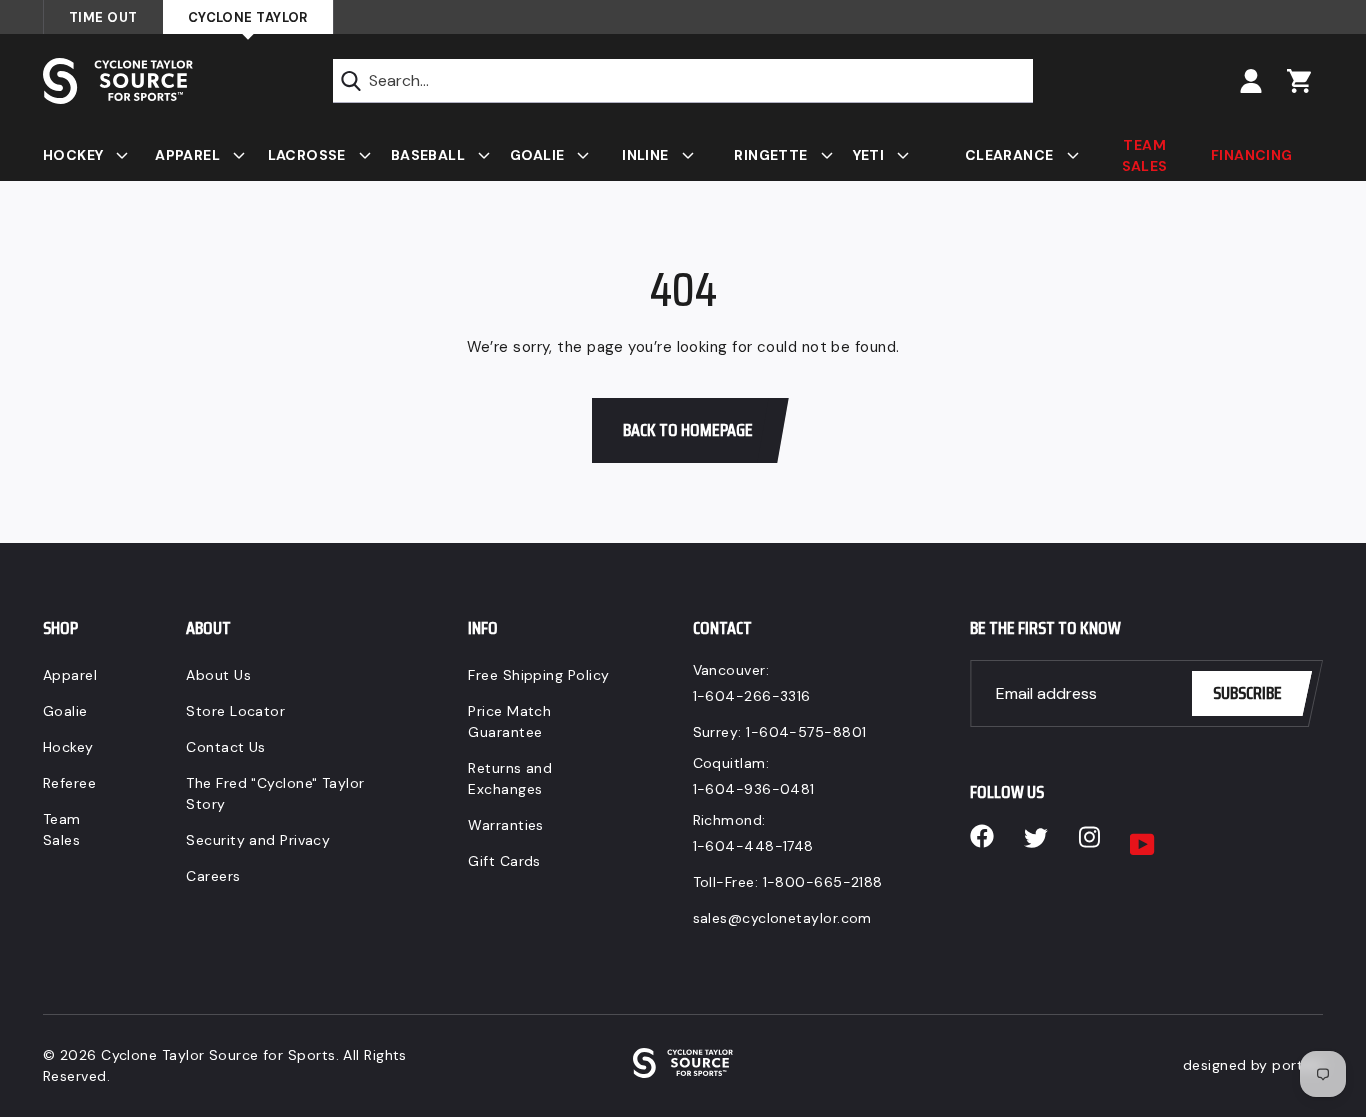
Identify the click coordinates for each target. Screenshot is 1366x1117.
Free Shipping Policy (538, 675)
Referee (69, 783)
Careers (213, 876)
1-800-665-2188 (823, 882)
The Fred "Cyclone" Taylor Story (275, 793)
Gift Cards (504, 861)
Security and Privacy (258, 840)
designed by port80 (1253, 1065)
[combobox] (683, 81)
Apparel (70, 675)
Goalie (65, 711)
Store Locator (235, 711)
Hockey (68, 747)
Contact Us (226, 747)
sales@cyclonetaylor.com (782, 918)
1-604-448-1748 (753, 846)
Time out (103, 17)
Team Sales (62, 829)
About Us (218, 675)
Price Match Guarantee (509, 721)
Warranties (506, 825)
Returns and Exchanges (510, 778)
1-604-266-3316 (752, 696)
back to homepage (688, 430)
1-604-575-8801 (806, 732)
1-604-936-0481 (754, 789)
